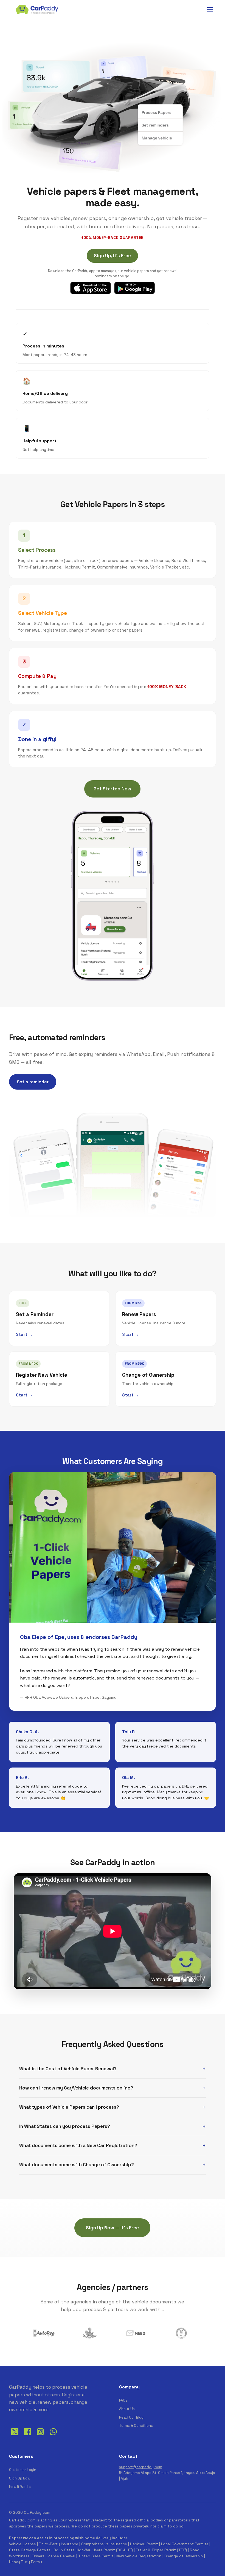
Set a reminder (33, 1082)
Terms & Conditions (136, 2426)
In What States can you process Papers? (65, 2126)
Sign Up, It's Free (112, 256)
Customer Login (23, 2470)
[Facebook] (28, 2436)
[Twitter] (15, 2436)
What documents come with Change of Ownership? (77, 2165)
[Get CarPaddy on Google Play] (134, 288)
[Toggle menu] (210, 9)
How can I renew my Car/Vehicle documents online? (76, 2088)
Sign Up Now (20, 2478)
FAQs (123, 2400)
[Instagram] (40, 2436)
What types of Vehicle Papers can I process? (69, 2107)
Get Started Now (112, 789)
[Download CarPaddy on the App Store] (91, 288)
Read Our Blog (131, 2417)
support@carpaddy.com (141, 2467)
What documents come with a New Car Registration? (78, 2145)
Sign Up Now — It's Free (112, 2228)
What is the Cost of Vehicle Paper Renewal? (68, 2069)
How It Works (20, 2487)
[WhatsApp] (53, 2436)
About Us (127, 2409)
